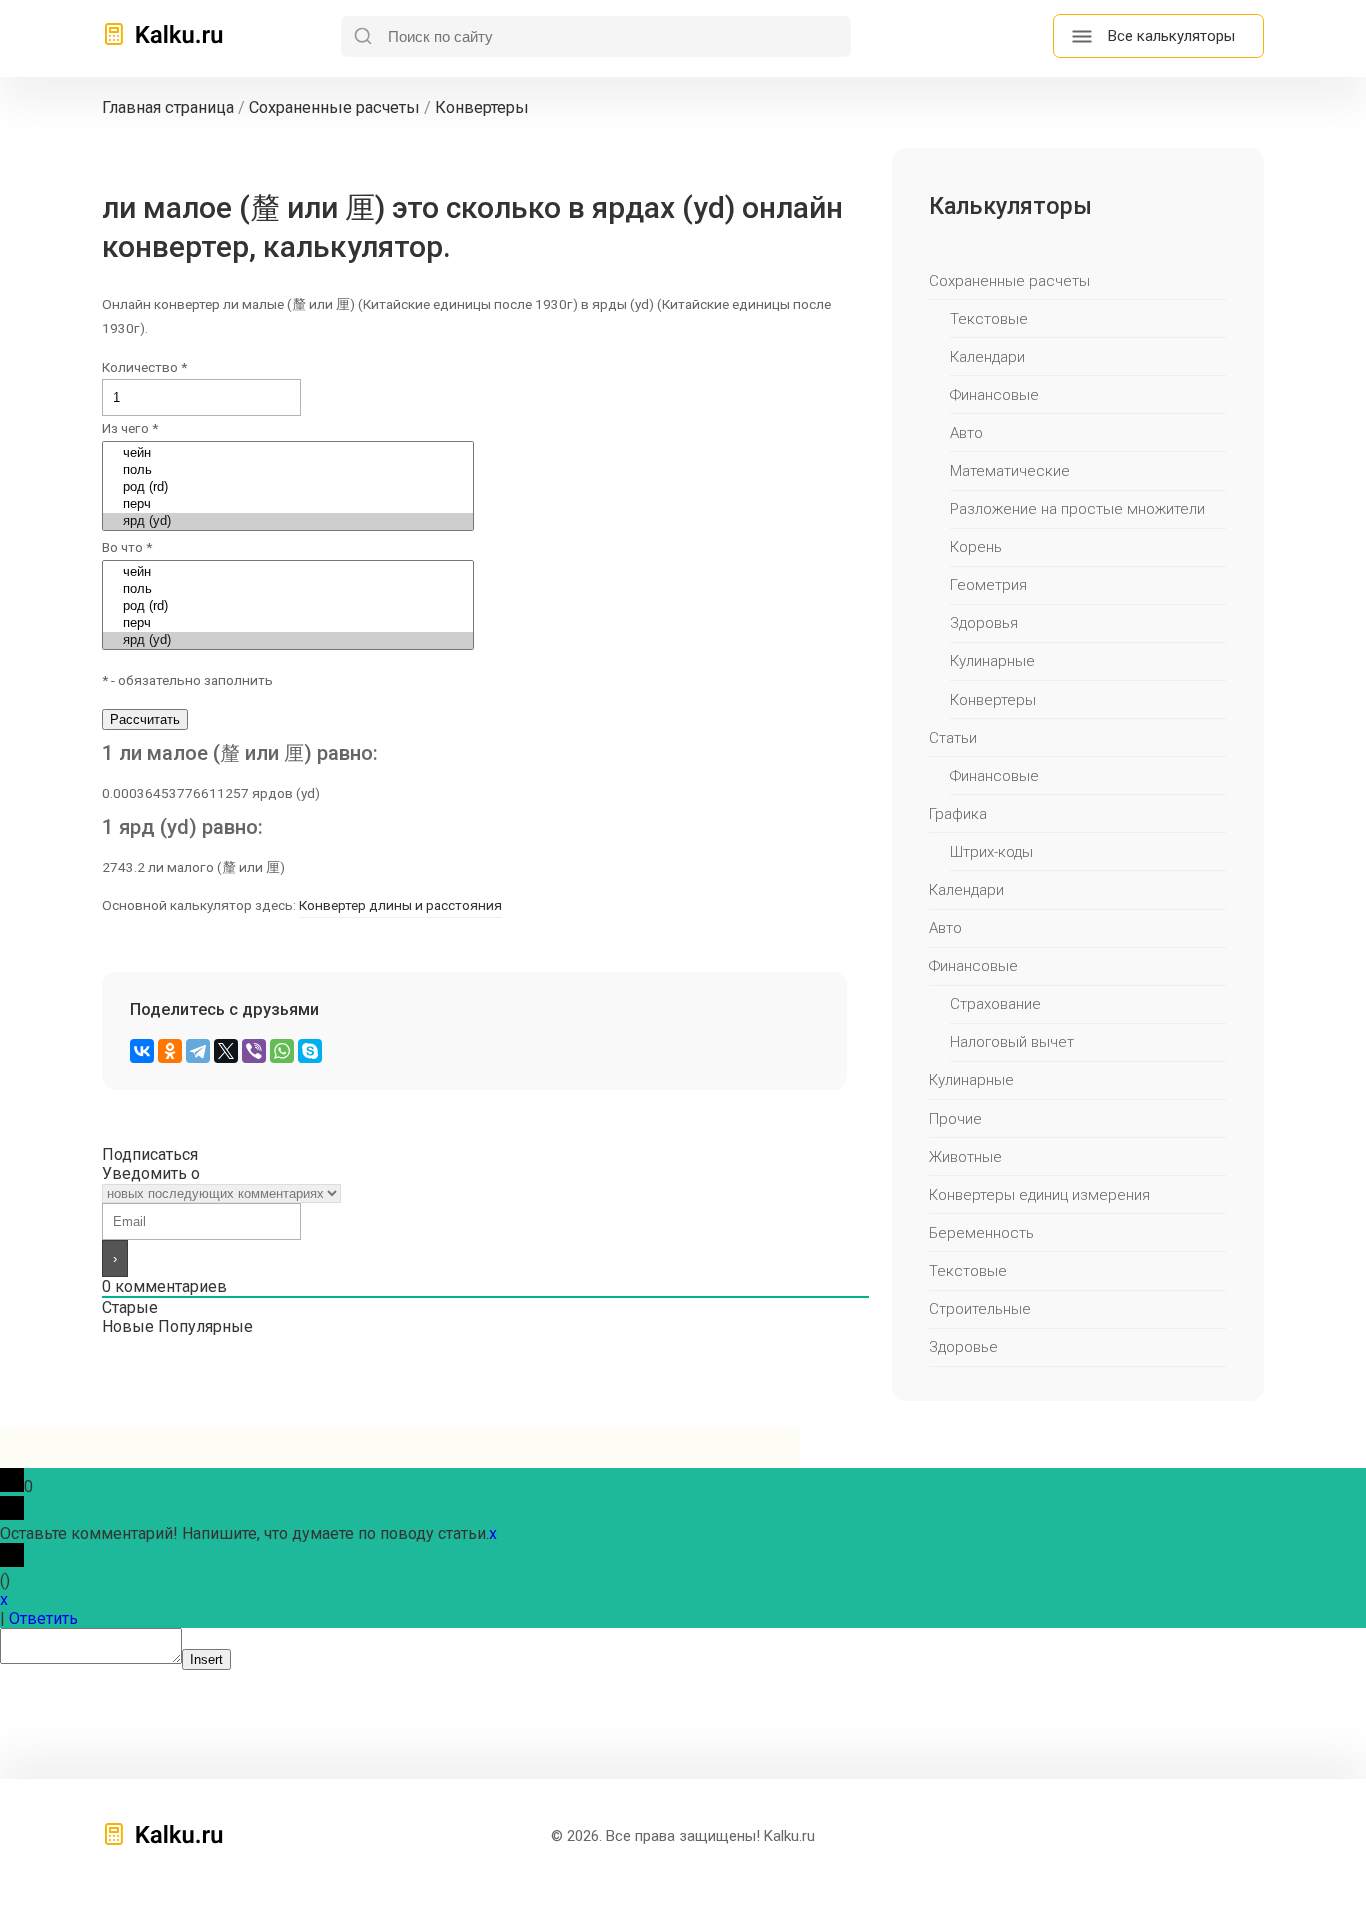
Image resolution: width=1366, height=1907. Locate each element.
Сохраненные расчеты (1009, 281)
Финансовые (994, 395)
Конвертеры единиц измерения (1039, 1195)
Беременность (981, 1233)
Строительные (980, 1309)
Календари (987, 357)
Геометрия (988, 585)
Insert (206, 1659)
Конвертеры (993, 700)
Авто (966, 433)
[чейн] (288, 453)
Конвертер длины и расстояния (400, 905)
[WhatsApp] (282, 1051)
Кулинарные (992, 661)
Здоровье (963, 1347)
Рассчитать (145, 719)
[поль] (288, 470)
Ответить (43, 1618)
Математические (1010, 471)
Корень (976, 547)
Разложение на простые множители (1077, 509)
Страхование (995, 1004)
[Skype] (310, 1051)
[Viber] (254, 1051)
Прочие (955, 1119)
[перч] (288, 504)
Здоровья (984, 623)
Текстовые (989, 319)
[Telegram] (198, 1051)
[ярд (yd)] (288, 521)
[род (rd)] (288, 487)
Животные (965, 1157)
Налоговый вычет (1012, 1042)
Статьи (953, 738)
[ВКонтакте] (142, 1051)
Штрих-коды (991, 852)
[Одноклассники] (170, 1051)
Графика (958, 814)
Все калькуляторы (1171, 36)
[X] (226, 1051)
